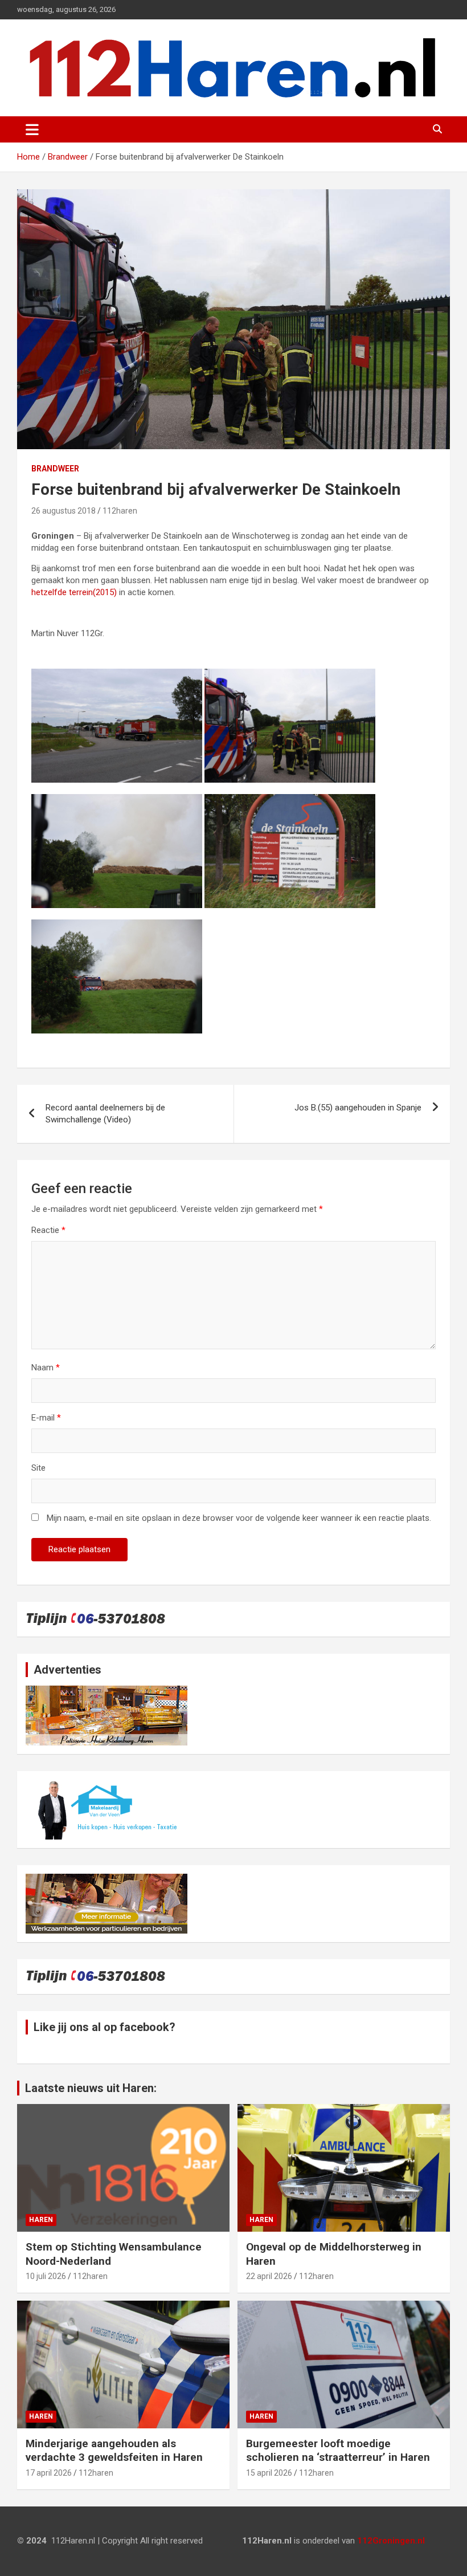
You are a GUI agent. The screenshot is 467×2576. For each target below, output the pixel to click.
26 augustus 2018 (64, 511)
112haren (120, 511)
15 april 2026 (269, 2473)
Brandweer (55, 469)
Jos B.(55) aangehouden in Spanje (358, 1108)
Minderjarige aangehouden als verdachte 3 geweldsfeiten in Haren (114, 2451)
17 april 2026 (49, 2473)
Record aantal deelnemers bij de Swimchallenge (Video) (105, 1114)
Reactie (48, 1230)
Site (38, 1468)
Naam (46, 1368)
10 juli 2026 (46, 2276)
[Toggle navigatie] (32, 129)
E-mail (46, 1418)
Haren (41, 2220)
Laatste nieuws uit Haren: (91, 2088)
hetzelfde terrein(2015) (74, 592)
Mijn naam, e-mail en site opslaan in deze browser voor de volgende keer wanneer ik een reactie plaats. (239, 1518)
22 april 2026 (269, 2276)
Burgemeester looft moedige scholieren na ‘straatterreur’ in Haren (338, 2451)
